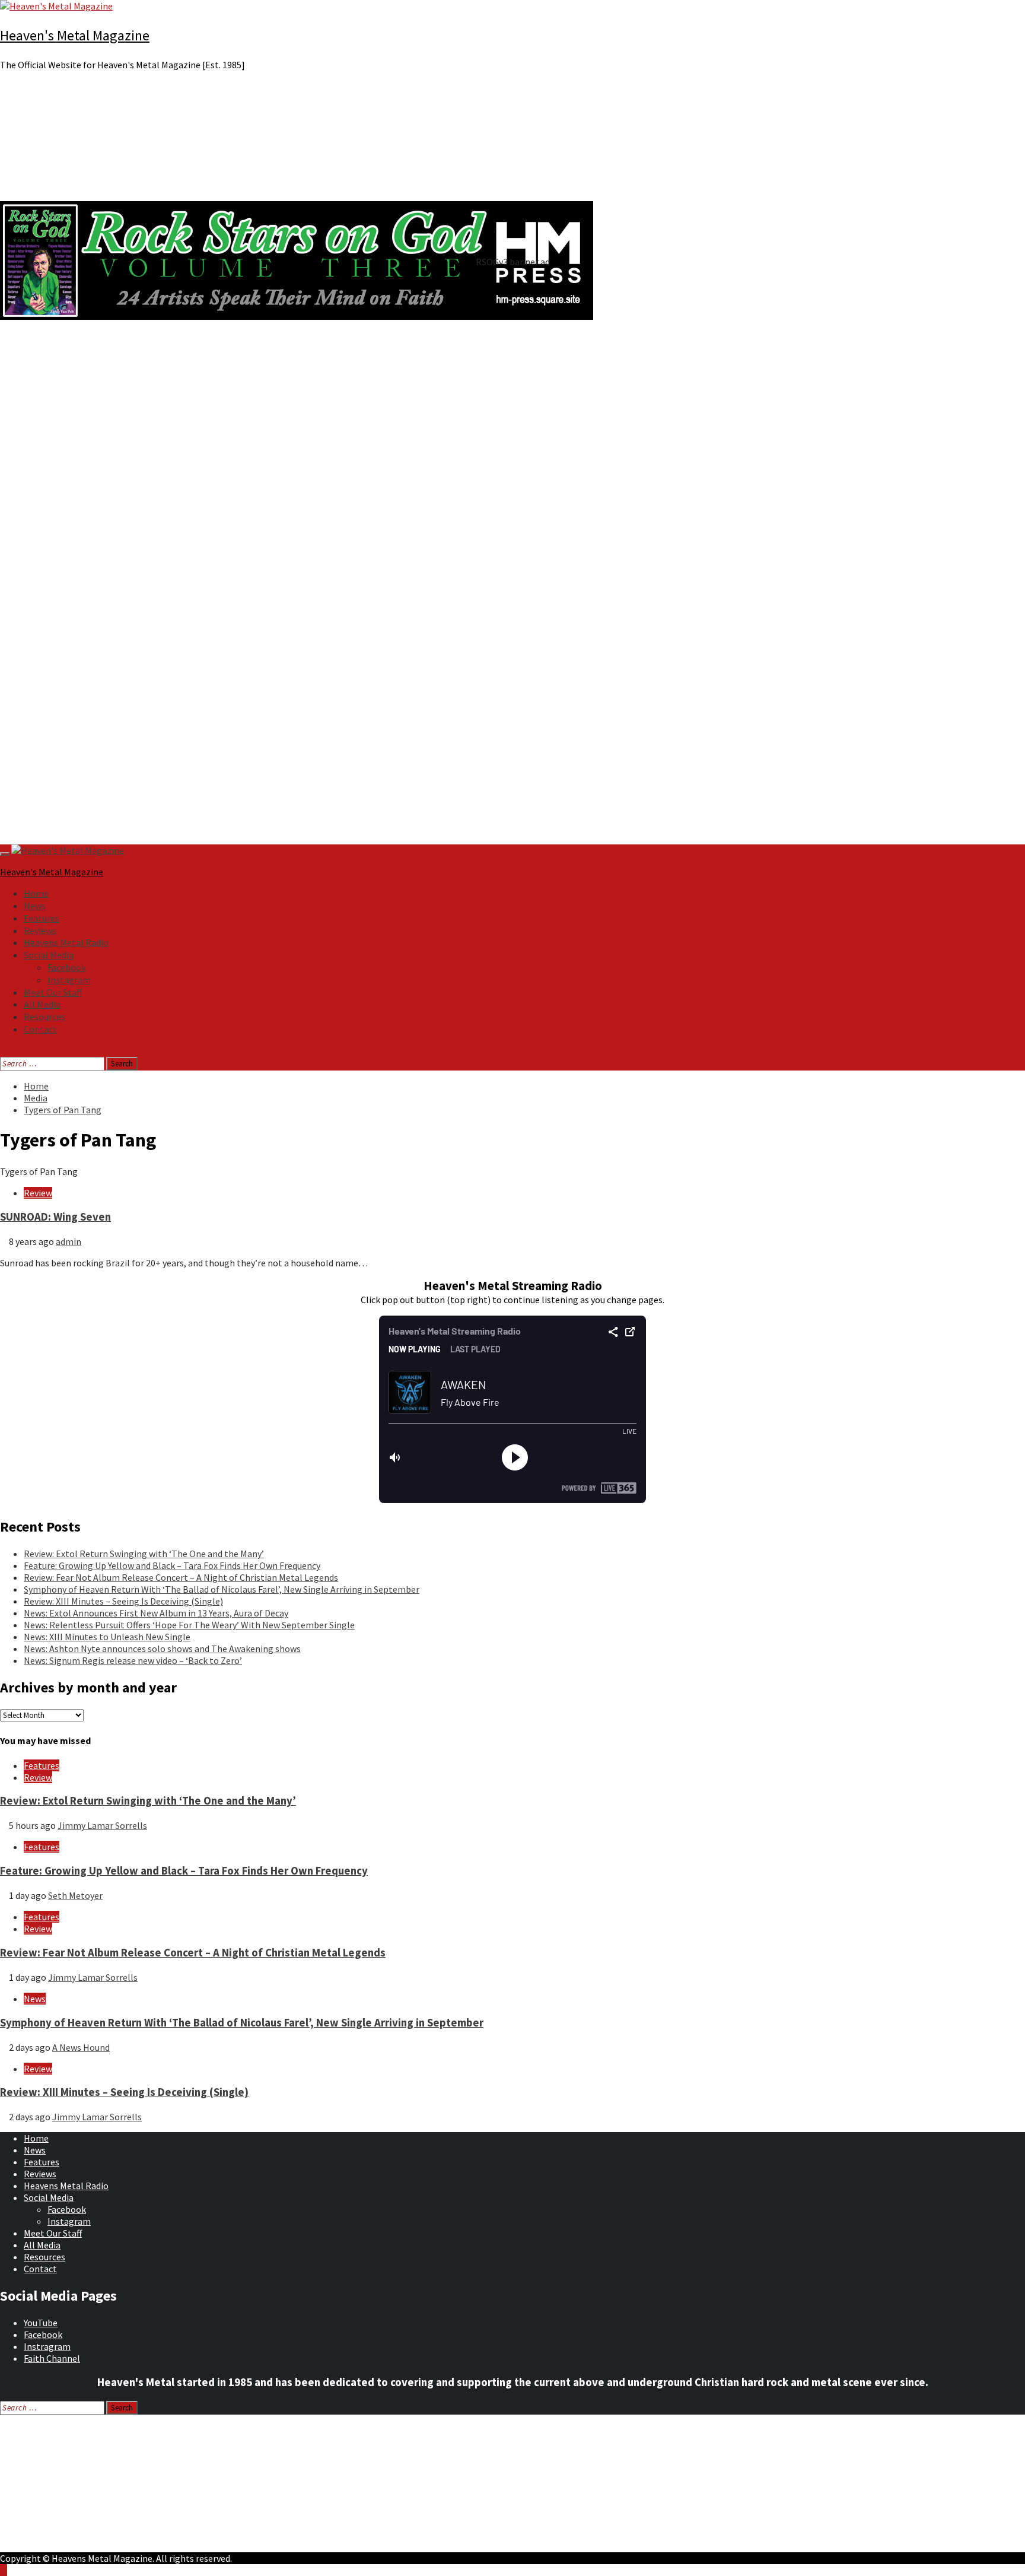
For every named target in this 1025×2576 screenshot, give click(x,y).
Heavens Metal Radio (66, 942)
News (35, 906)
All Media (42, 1004)
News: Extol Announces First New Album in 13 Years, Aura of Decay (156, 1613)
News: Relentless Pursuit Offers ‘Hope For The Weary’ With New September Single (189, 1625)
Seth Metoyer (75, 1895)
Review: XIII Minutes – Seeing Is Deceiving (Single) (123, 1601)
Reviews (40, 930)
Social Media (49, 955)
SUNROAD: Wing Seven (55, 1217)
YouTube (41, 2323)
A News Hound (81, 2047)
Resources (44, 1017)
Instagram (69, 980)
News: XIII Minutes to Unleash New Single (107, 1637)
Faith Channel (52, 2358)
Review (38, 1193)
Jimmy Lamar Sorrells (102, 1825)
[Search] (4, 1051)
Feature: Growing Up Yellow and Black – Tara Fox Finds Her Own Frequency (172, 1565)
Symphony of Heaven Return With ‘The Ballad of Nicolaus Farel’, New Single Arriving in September (222, 1589)
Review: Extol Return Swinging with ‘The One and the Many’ (144, 1554)
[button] (512, 443)
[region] (512, 462)
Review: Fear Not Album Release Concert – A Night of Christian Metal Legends (181, 1577)
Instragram (47, 2346)
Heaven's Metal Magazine (75, 35)
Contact (40, 1029)
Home (36, 893)
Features (42, 918)
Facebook (67, 967)
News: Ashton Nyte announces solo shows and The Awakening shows (162, 1648)
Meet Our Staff (53, 992)
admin (69, 1241)
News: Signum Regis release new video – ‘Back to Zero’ (133, 1660)
